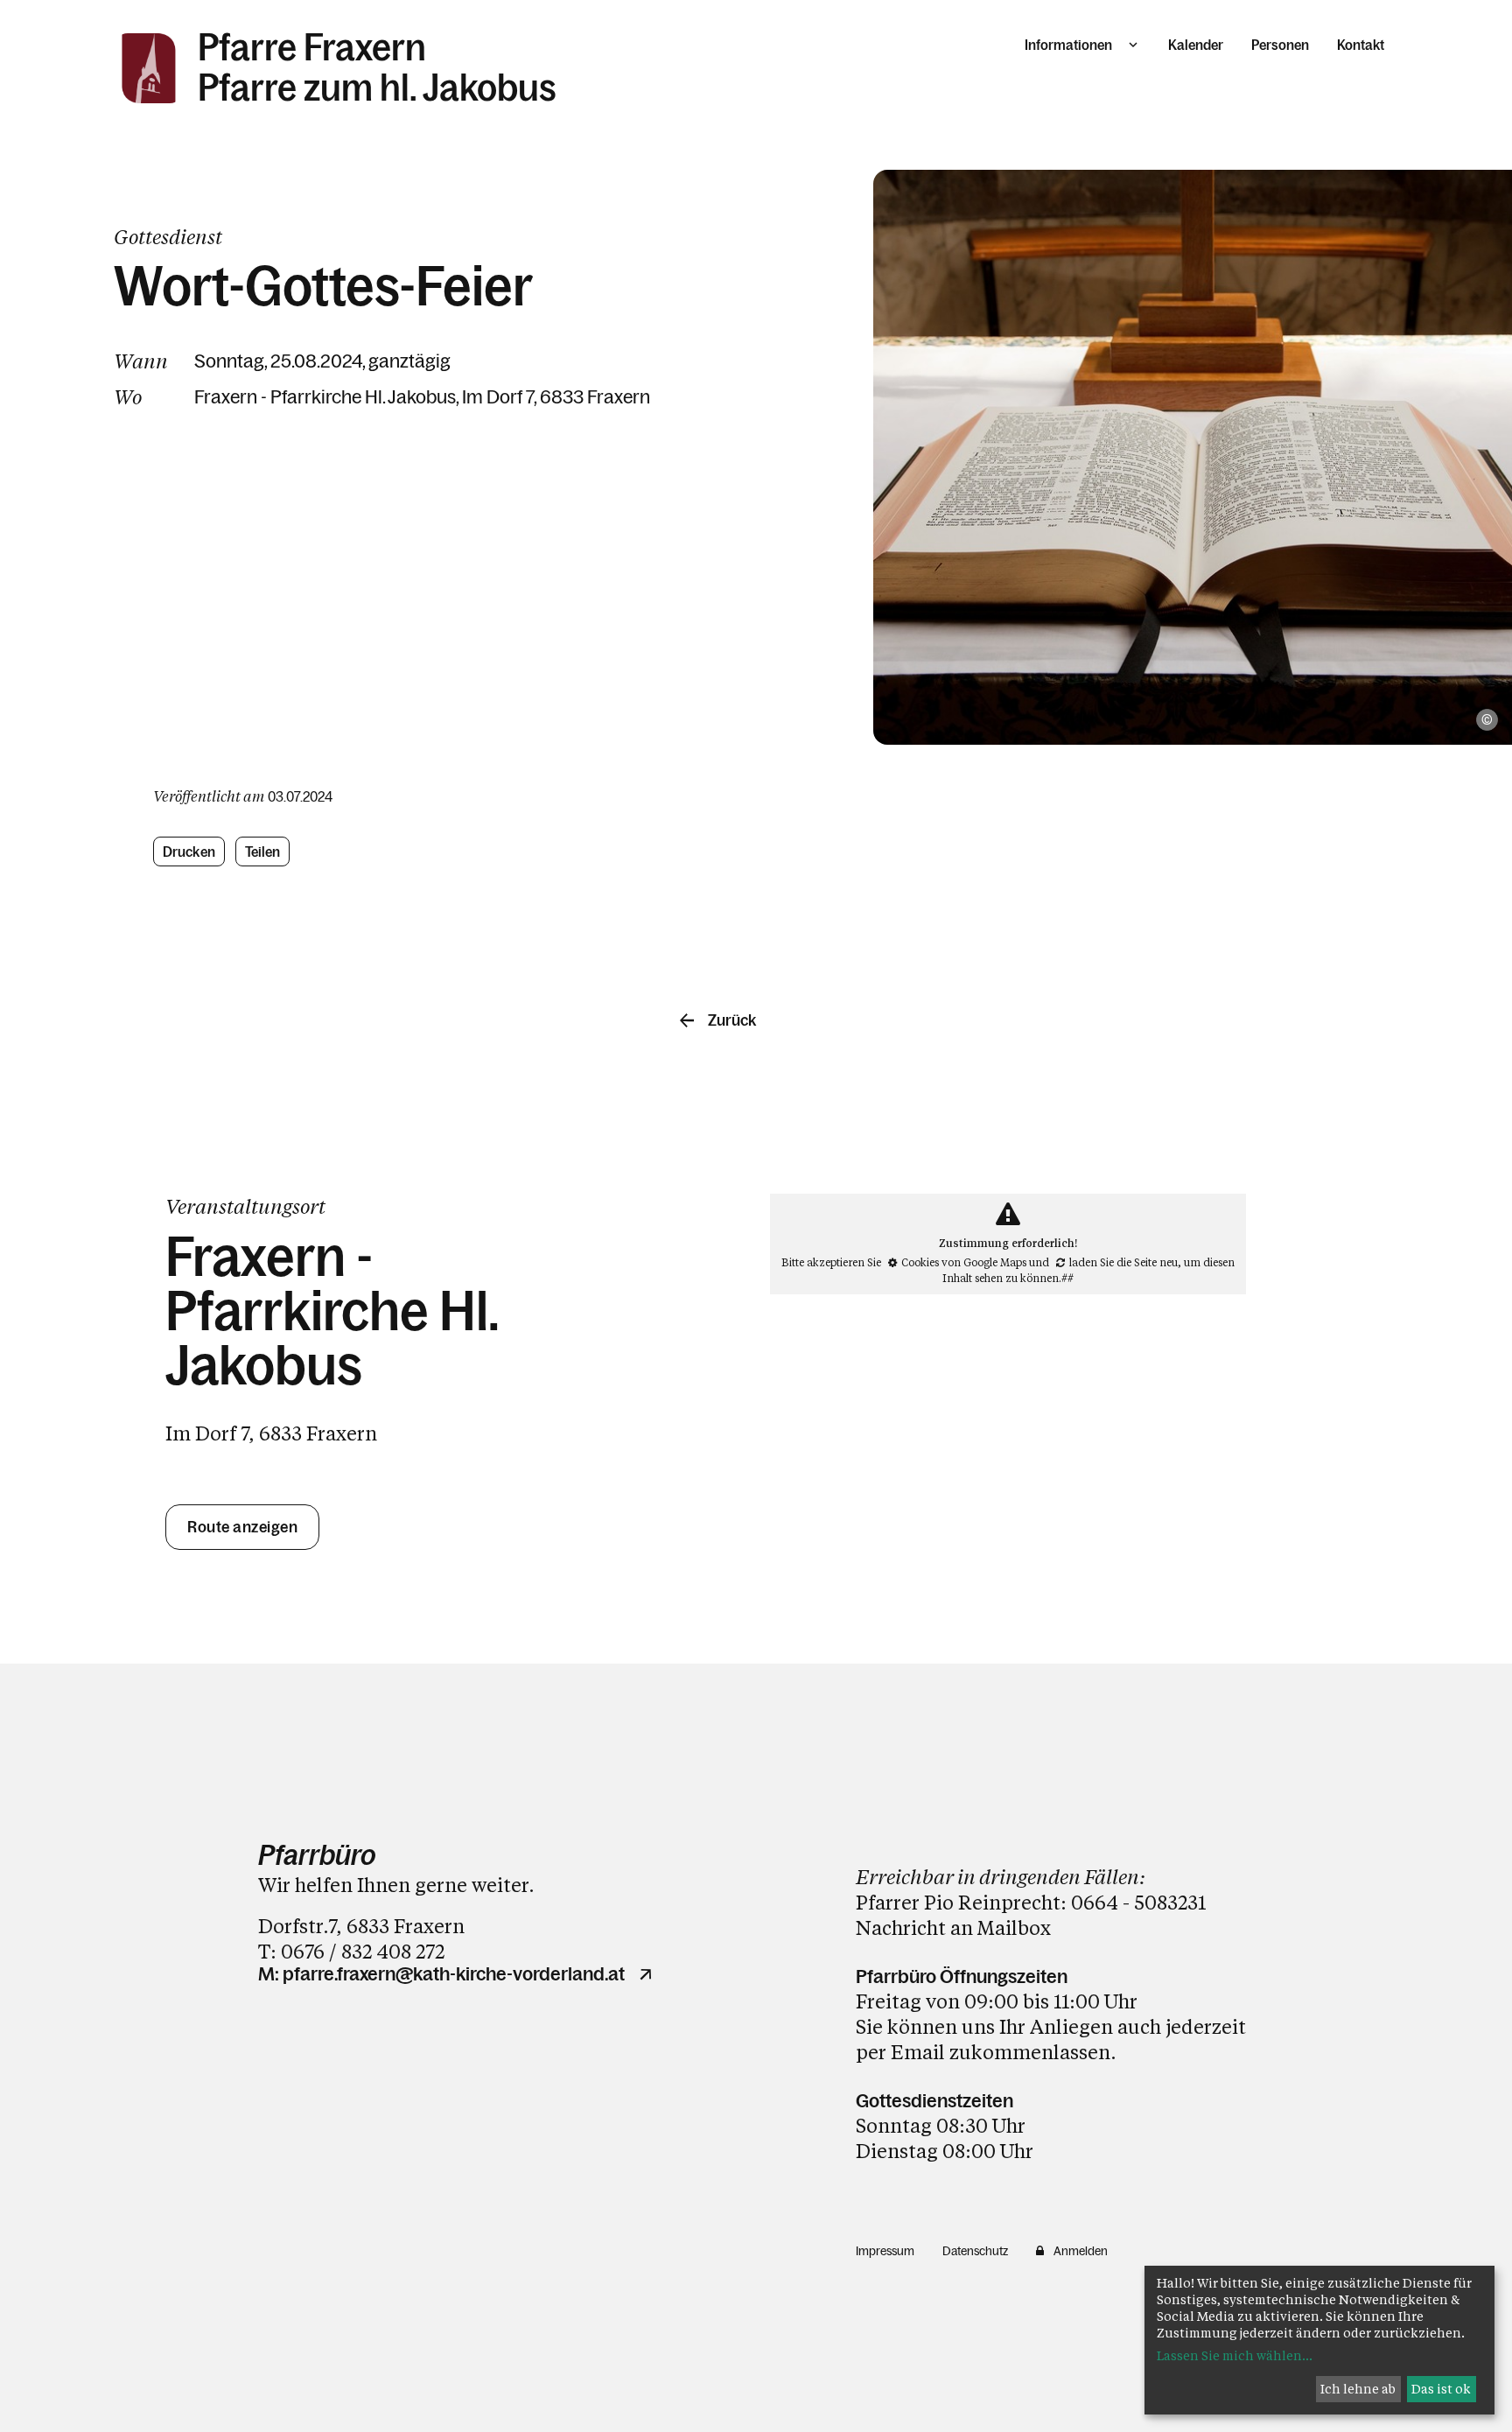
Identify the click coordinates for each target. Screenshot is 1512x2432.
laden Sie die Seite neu (1123, 1262)
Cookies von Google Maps (964, 1262)
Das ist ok (1441, 2389)
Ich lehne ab (1358, 2389)
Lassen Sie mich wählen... (1235, 2355)
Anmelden (1081, 2251)
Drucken (189, 852)
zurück (732, 1020)
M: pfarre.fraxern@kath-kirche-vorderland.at (441, 1974)
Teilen (263, 852)
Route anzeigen (242, 1527)
